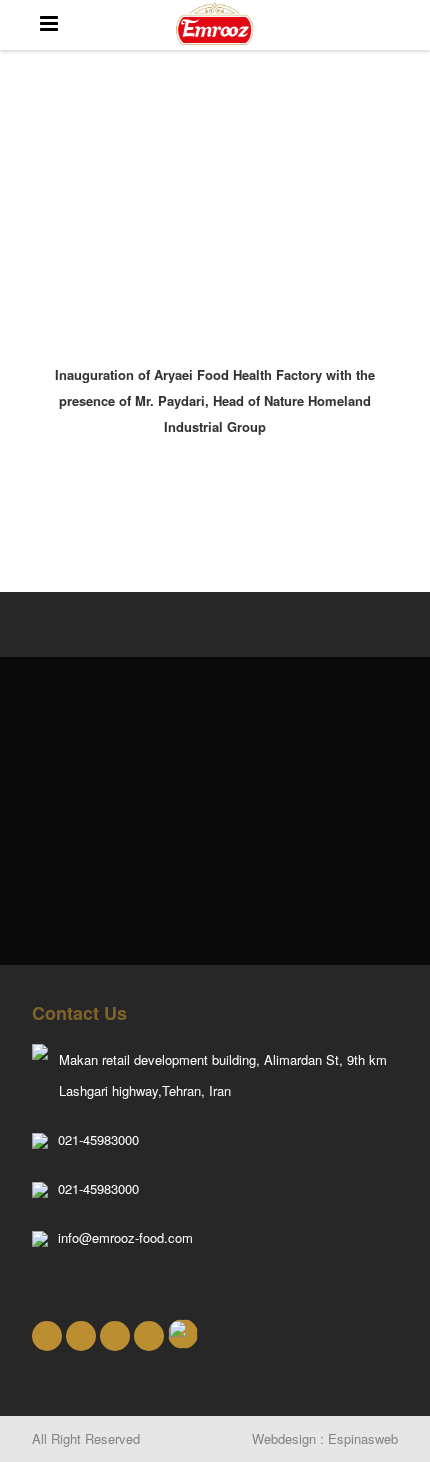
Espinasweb (363, 1438)
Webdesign (284, 1438)
